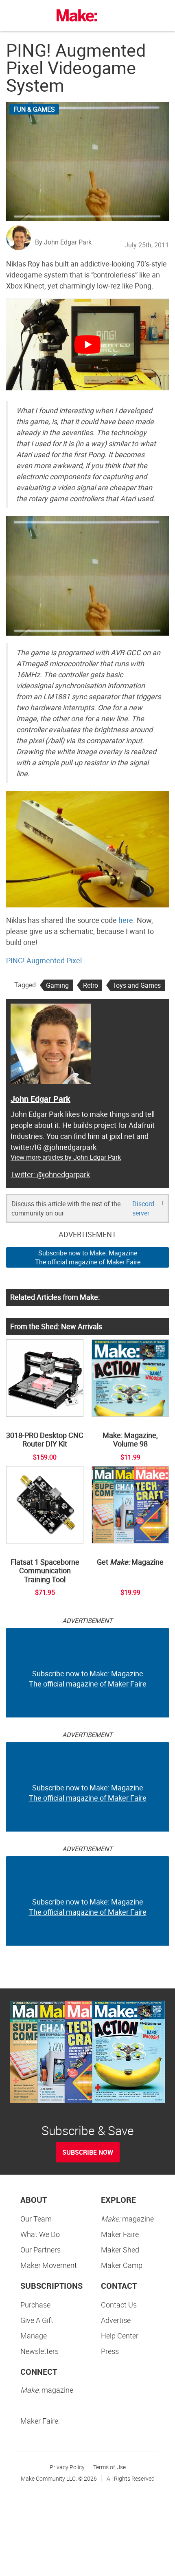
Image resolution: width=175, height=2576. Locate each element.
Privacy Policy (67, 2467)
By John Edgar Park (63, 242)
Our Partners (40, 2250)
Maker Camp (122, 2265)
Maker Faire (120, 2234)
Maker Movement (49, 2265)
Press (110, 2351)
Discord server (143, 1208)
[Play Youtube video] (87, 345)
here (126, 920)
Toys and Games (137, 985)
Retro (91, 985)
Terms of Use (109, 2467)
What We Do (40, 2234)
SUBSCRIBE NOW (88, 2152)
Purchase (35, 2305)
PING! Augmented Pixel (44, 960)
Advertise (116, 2320)
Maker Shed (120, 2250)
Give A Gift (37, 2320)
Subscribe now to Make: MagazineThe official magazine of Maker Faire (88, 1258)
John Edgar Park (40, 1099)
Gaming (57, 985)
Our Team (36, 2219)
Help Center (120, 2336)
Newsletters (39, 2351)
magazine (127, 2219)
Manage (34, 2336)
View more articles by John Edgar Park (66, 1157)
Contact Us (119, 2305)
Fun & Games (34, 109)
